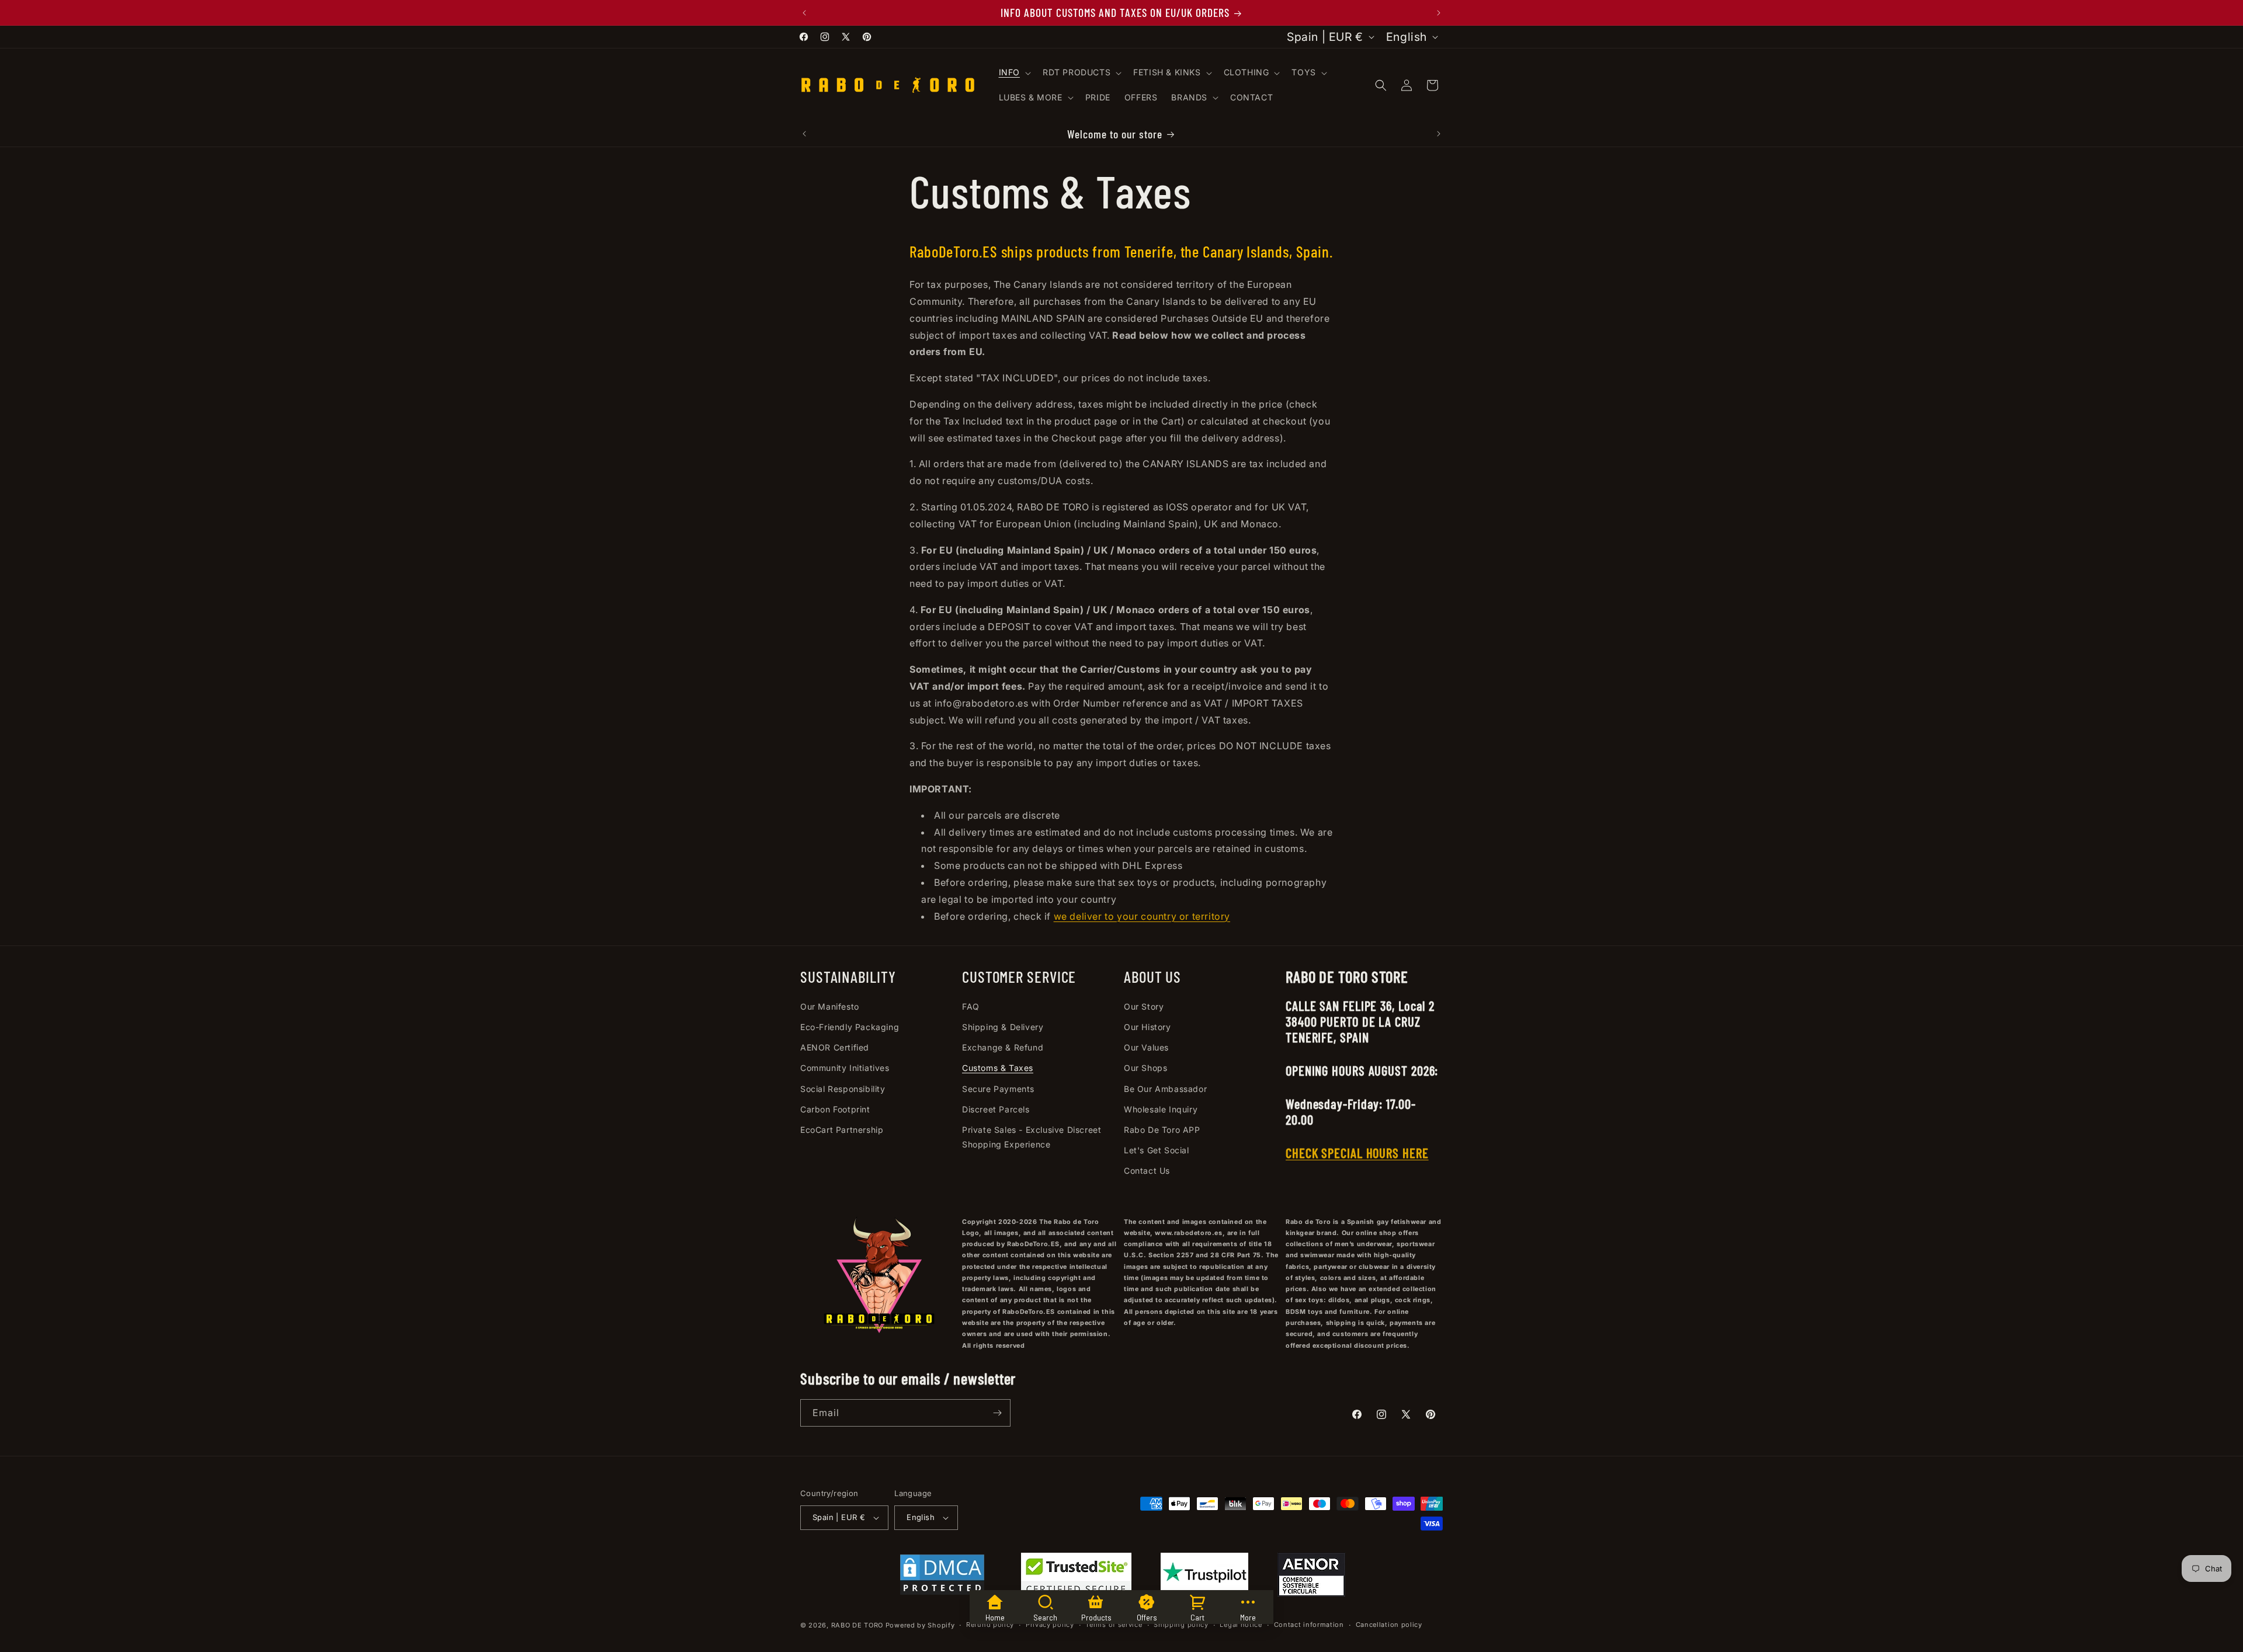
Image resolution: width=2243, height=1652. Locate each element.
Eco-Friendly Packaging (850, 1027)
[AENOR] (1311, 1577)
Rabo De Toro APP (1162, 1130)
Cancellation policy (1389, 1625)
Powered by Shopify (920, 1625)
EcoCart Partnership (842, 1130)
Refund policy (990, 1625)
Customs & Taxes (998, 1068)
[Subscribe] (997, 1413)
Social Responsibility (843, 1089)
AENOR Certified (835, 1047)
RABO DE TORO (857, 1625)
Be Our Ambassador (1165, 1089)
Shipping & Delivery (1003, 1027)
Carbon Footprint (835, 1109)
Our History (1147, 1027)
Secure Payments (998, 1089)
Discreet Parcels (996, 1109)
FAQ (971, 1006)
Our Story (1144, 1006)
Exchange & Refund (1003, 1047)
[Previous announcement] (804, 13)
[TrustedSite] (1076, 1577)
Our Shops (1145, 1068)
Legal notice (1241, 1625)
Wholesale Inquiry (1161, 1109)
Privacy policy (1050, 1625)
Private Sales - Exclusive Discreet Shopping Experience (1032, 1137)
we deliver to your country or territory (1142, 916)
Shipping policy (1181, 1625)
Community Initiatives (845, 1068)
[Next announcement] (1439, 13)
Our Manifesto (830, 1006)
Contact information (1309, 1625)
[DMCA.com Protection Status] (942, 1577)
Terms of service (1114, 1625)
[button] (1014, 72)
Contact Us (1147, 1171)
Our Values (1146, 1047)
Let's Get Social (1157, 1150)
